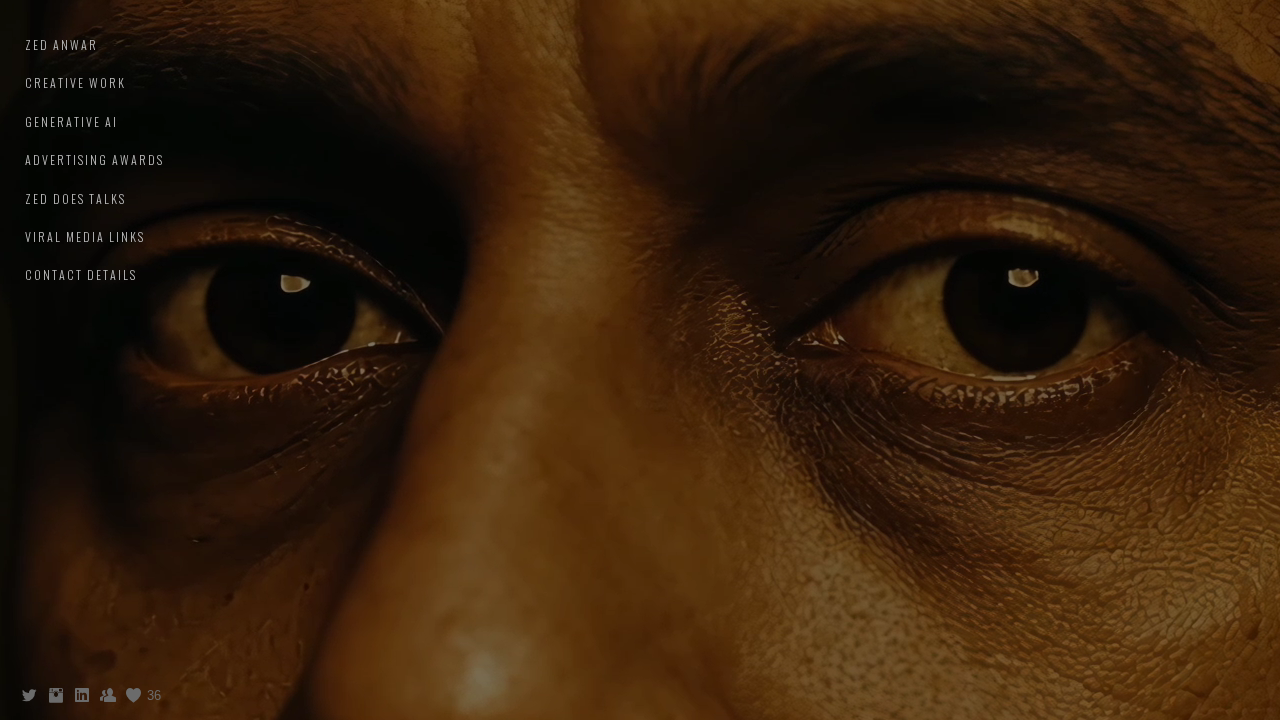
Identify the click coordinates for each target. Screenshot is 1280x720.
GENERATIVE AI (71, 121)
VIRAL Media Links (85, 236)
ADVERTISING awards (94, 159)
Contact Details (81, 274)
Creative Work (75, 82)
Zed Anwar (61, 44)
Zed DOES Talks (75, 198)
